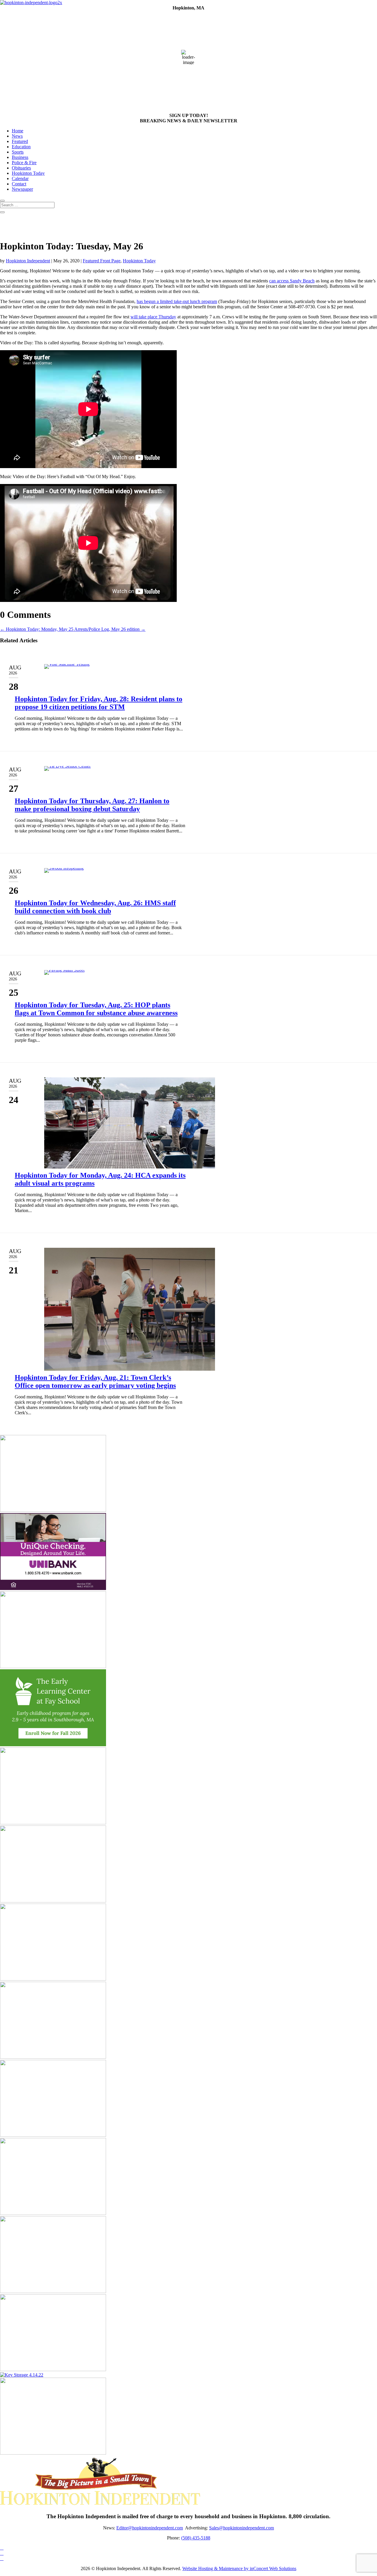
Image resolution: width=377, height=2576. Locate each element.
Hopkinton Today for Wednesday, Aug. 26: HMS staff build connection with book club (95, 907)
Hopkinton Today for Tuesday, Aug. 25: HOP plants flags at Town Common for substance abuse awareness (96, 1009)
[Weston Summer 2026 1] (53, 2370)
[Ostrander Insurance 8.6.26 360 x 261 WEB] (53, 2213)
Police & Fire (24, 163)
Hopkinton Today (28, 173)
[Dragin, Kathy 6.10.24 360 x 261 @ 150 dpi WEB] (53, 1510)
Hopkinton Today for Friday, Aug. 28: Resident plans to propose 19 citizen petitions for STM (99, 703)
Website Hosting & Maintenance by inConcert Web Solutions (239, 2568)
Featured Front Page (102, 261)
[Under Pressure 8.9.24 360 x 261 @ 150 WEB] (53, 1666)
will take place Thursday (153, 317)
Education (21, 147)
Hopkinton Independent (28, 261)
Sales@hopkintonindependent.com (242, 2528)
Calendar (20, 178)
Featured (20, 141)
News (17, 136)
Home (18, 131)
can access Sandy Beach (292, 281)
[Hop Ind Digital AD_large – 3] (53, 2453)
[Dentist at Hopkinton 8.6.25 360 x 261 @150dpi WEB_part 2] (53, 2057)
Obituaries (21, 168)
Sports (18, 152)
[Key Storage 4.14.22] (22, 2375)
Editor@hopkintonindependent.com (150, 2528)
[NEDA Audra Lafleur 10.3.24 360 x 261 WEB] (53, 1823)
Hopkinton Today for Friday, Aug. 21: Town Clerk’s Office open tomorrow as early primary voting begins (95, 1381)
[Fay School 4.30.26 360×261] (53, 1745)
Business (20, 157)
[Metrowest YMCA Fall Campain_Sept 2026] (53, 1979)
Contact (19, 184)
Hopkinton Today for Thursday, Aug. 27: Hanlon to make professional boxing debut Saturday (92, 805)
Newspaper (22, 189)
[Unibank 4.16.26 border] (53, 1588)
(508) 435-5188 (196, 2538)
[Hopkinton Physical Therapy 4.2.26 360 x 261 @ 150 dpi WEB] (53, 2135)
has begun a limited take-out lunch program (177, 301)
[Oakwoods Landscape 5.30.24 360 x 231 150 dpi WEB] (53, 2291)
